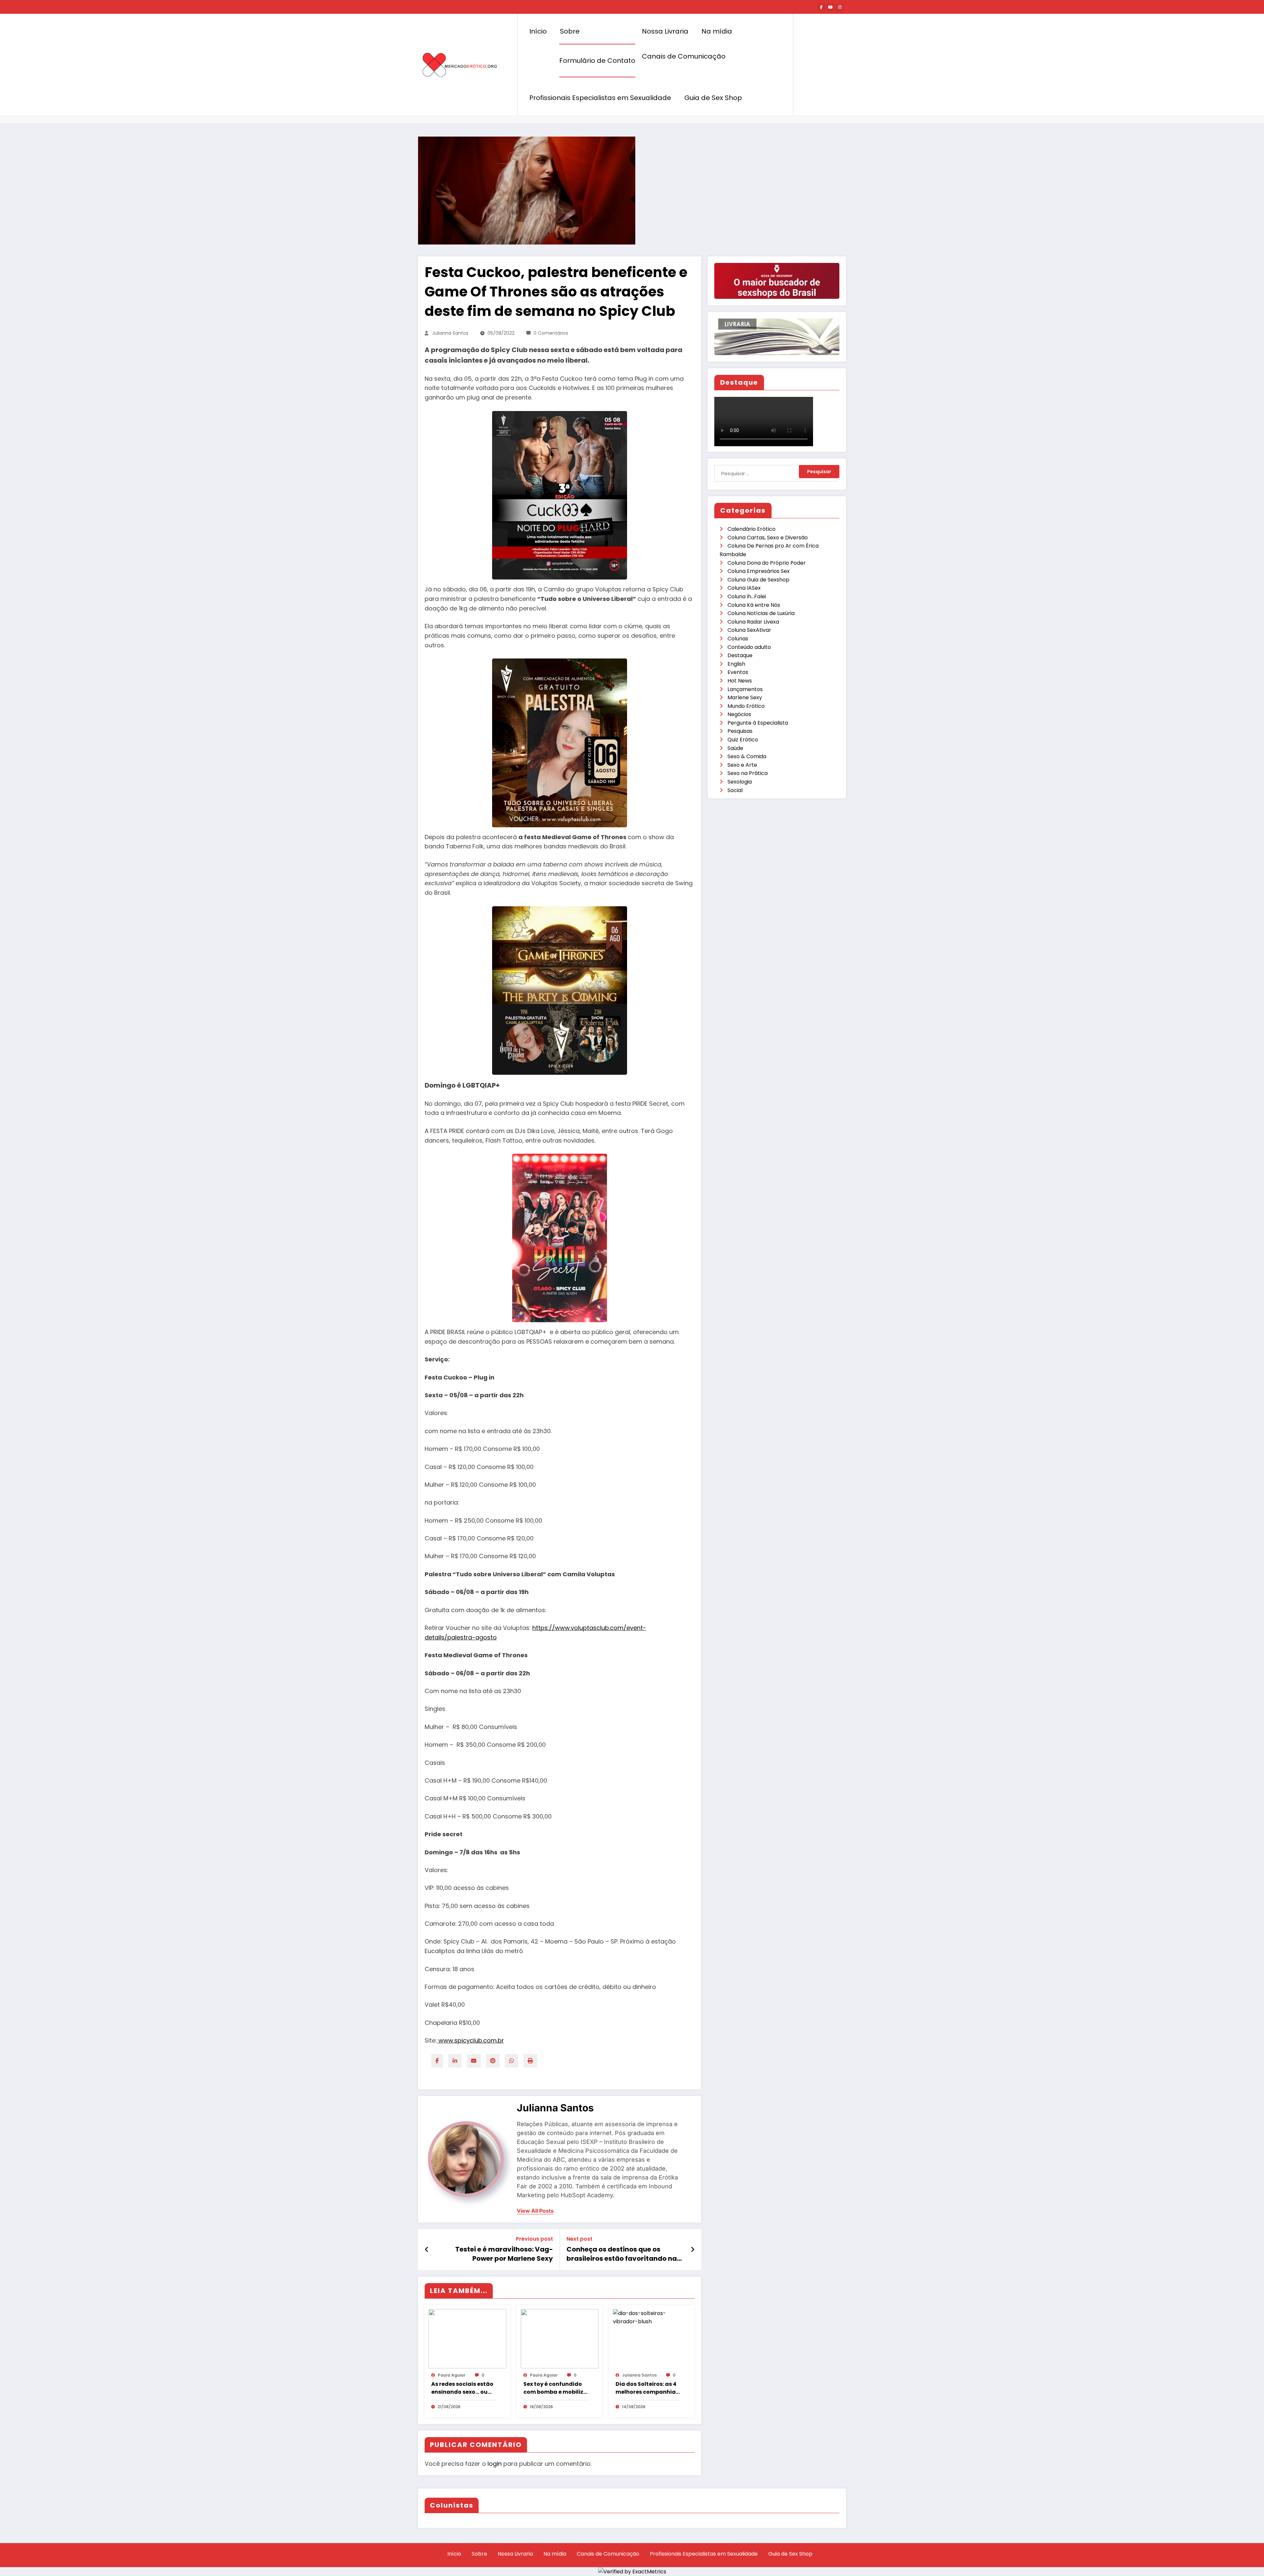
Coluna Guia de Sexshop (758, 580)
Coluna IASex (744, 588)
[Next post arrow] (693, 2250)
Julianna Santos (450, 333)
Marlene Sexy (745, 697)
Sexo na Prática (748, 773)
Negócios (739, 714)
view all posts (535, 2211)
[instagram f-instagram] (840, 7)
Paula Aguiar (452, 2375)
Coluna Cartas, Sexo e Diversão (768, 538)
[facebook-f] (821, 7)
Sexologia (740, 782)
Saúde (735, 748)
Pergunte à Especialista (758, 723)
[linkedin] (455, 2061)
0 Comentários (551, 333)
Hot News (740, 681)
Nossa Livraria (665, 31)
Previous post (534, 2239)
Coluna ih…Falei (747, 596)
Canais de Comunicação (684, 56)
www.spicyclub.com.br (470, 2040)
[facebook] (437, 2061)
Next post (579, 2239)
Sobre (570, 31)
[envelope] (474, 2061)
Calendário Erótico (751, 529)
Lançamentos (745, 689)
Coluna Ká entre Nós (754, 605)
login (495, 2464)
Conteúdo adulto (749, 647)
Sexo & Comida (747, 756)
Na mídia (717, 31)
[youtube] (830, 7)
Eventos (738, 672)
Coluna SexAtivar (749, 630)
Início (538, 31)
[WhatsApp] (512, 2061)
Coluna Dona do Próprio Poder (767, 563)
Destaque (740, 655)
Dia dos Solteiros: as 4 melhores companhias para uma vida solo (647, 2388)
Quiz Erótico (743, 740)
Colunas (738, 639)
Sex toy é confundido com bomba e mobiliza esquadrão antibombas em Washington (555, 2388)
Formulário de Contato (597, 61)
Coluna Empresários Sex (759, 571)
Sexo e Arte (742, 765)
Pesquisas (740, 731)
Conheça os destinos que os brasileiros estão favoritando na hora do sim (622, 2254)
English (736, 664)
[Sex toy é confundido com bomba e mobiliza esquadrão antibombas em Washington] (560, 2338)
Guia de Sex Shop (713, 98)
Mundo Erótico (746, 706)
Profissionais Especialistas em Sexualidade (600, 98)
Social (735, 790)
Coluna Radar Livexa (753, 622)
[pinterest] (493, 2061)
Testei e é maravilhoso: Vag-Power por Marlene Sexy (504, 2254)
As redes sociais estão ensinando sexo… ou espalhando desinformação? (462, 2388)
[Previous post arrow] (427, 2250)
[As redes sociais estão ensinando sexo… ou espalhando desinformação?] (467, 2338)
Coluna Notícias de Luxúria (761, 613)
